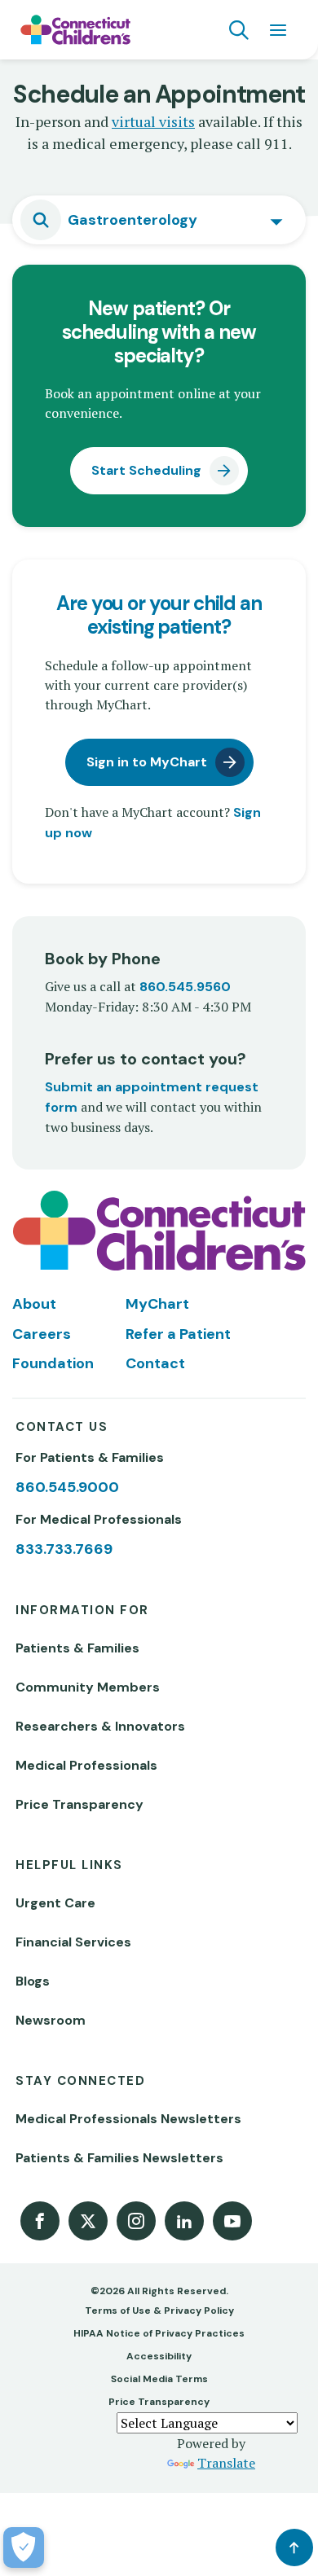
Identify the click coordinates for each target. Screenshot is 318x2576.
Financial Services (73, 1942)
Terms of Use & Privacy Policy (159, 2311)
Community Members (88, 1687)
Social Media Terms (159, 2379)
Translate (226, 2463)
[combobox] (159, 220)
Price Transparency (79, 1804)
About (34, 1304)
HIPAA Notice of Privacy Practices (159, 2333)
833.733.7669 (64, 1549)
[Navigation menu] (278, 30)
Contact (155, 1363)
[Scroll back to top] (294, 2547)
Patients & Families (77, 1648)
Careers (42, 1334)
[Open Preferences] (24, 2547)
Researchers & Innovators (100, 1726)
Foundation (53, 1363)
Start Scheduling (146, 470)
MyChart (157, 1304)
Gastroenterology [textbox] (132, 220)
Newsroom (51, 2020)
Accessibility (159, 2356)
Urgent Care (55, 1903)
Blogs (33, 1981)
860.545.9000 (67, 1487)
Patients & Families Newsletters (119, 2158)
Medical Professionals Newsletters (128, 2119)
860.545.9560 (185, 987)
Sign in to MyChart (147, 762)
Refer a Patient (178, 1334)
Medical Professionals (86, 1765)
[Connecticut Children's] (75, 30)
